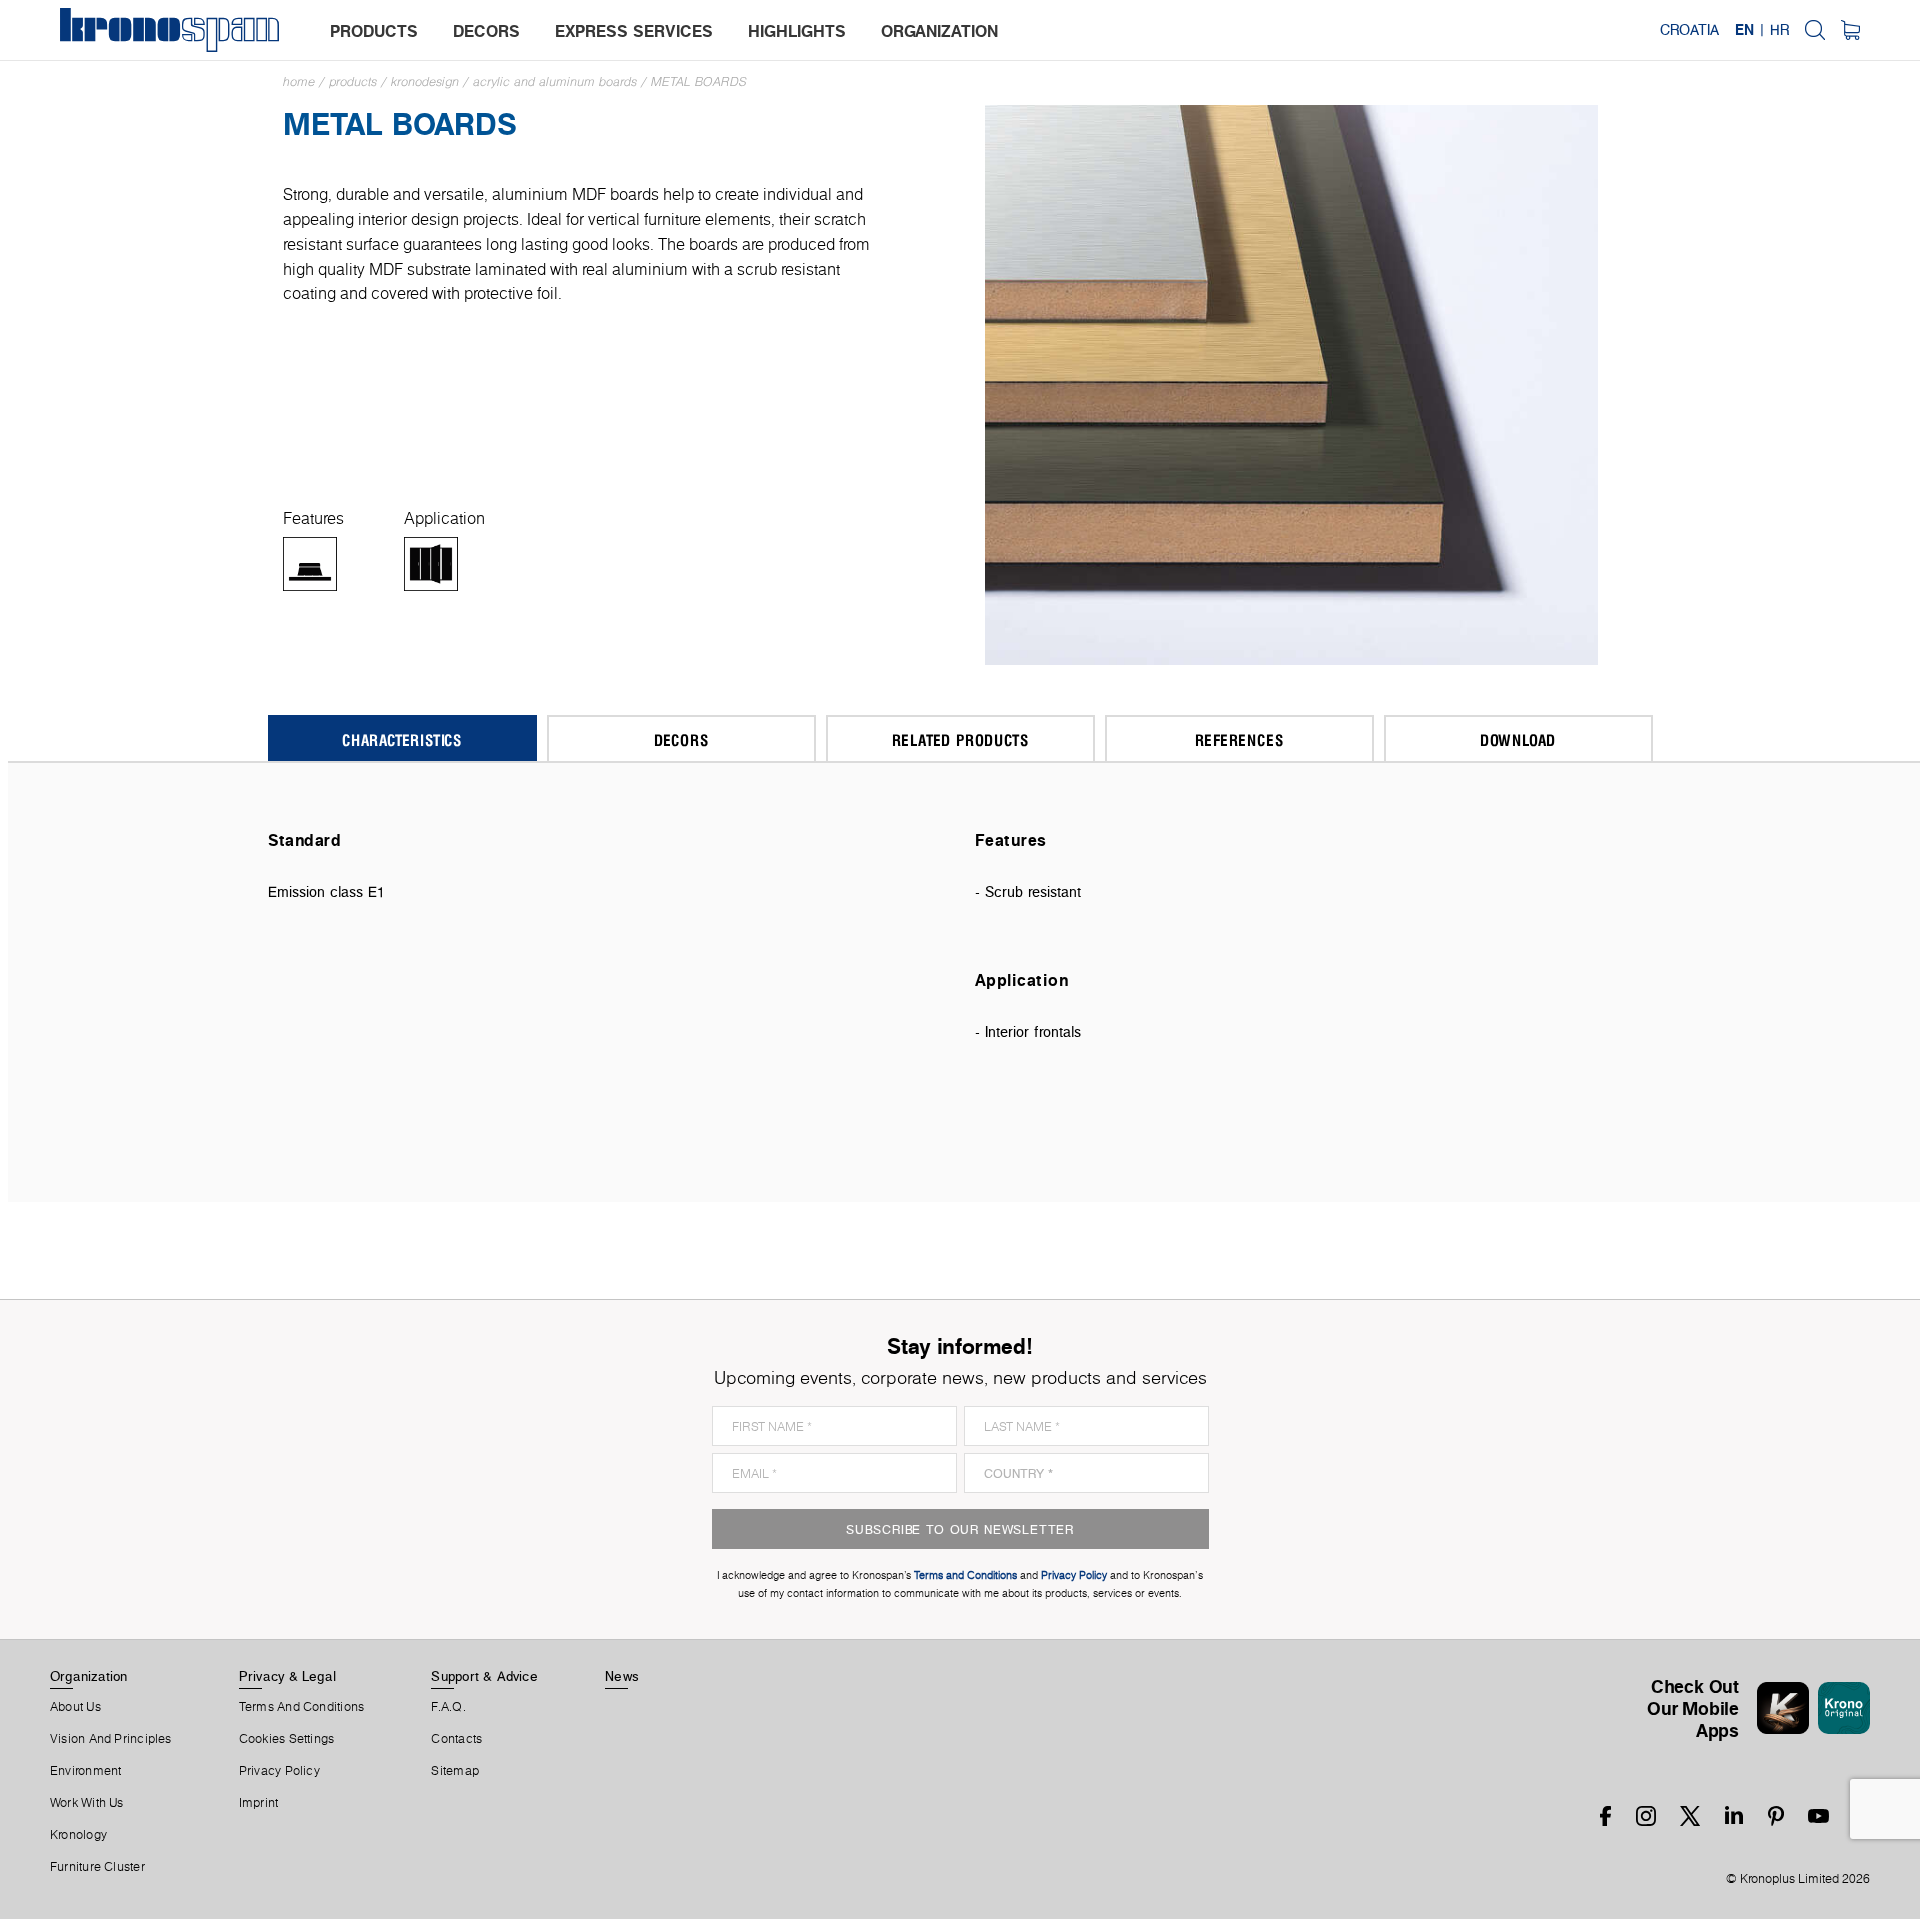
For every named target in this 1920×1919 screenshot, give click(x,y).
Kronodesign (425, 81)
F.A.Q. (448, 1707)
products (374, 31)
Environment (85, 1771)
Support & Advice (484, 1676)
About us (75, 1707)
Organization (89, 1676)
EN (1744, 30)
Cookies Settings (287, 1739)
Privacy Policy (279, 1771)
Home (299, 81)
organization (939, 31)
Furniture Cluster (97, 1867)
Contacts (456, 1739)
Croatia (1689, 30)
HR (1779, 30)
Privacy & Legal (287, 1676)
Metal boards (699, 81)
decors (486, 31)
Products (353, 81)
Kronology (78, 1835)
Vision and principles (111, 1739)
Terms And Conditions (301, 1707)
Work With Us (87, 1803)
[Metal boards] (1291, 383)
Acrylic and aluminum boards (555, 81)
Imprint (259, 1803)
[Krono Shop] (1850, 30)
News (622, 1676)
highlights (797, 31)
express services (634, 31)
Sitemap (455, 1771)
